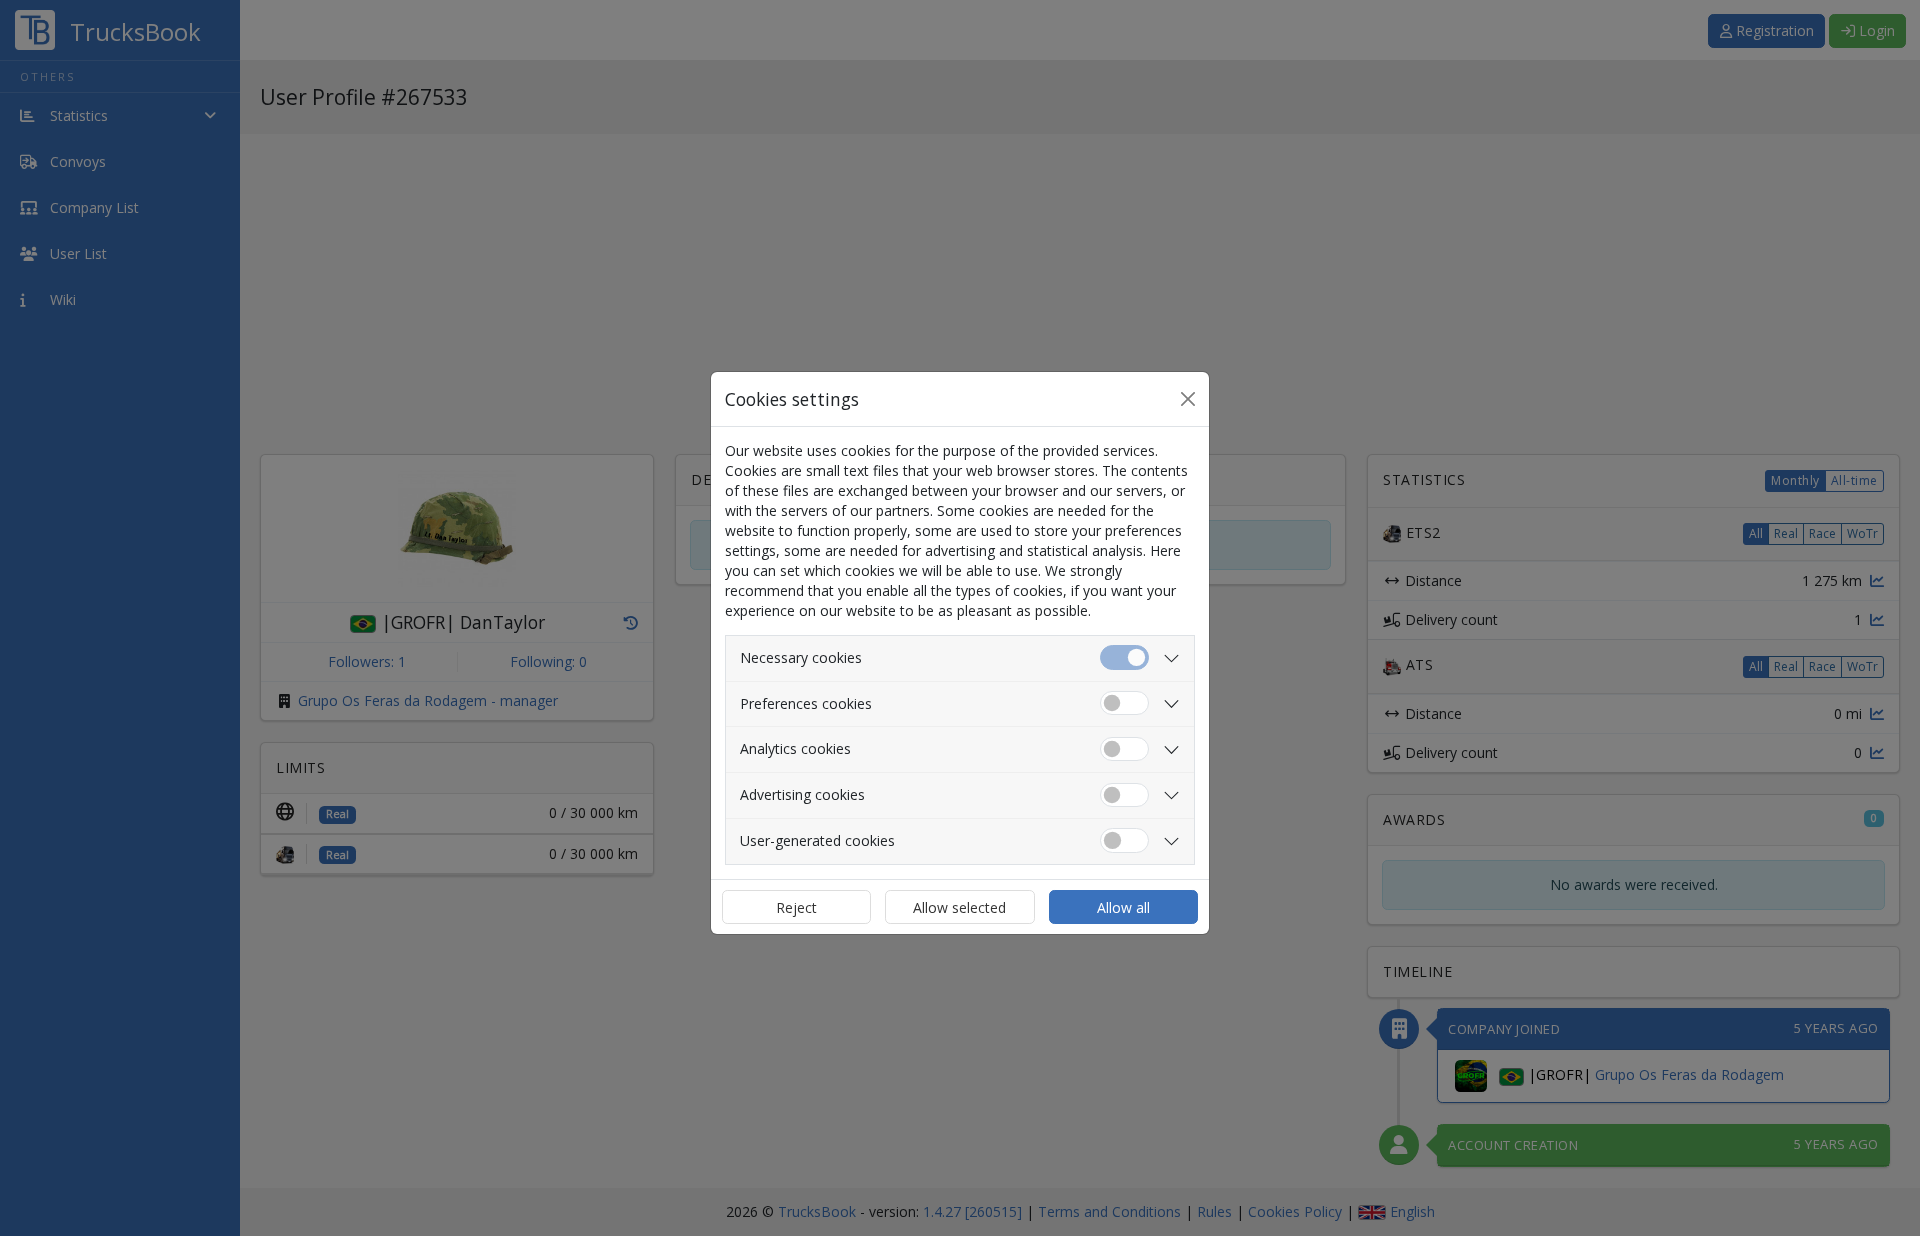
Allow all (1123, 907)
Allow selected (959, 907)
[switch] (1124, 703)
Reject (796, 907)
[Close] (1188, 399)
